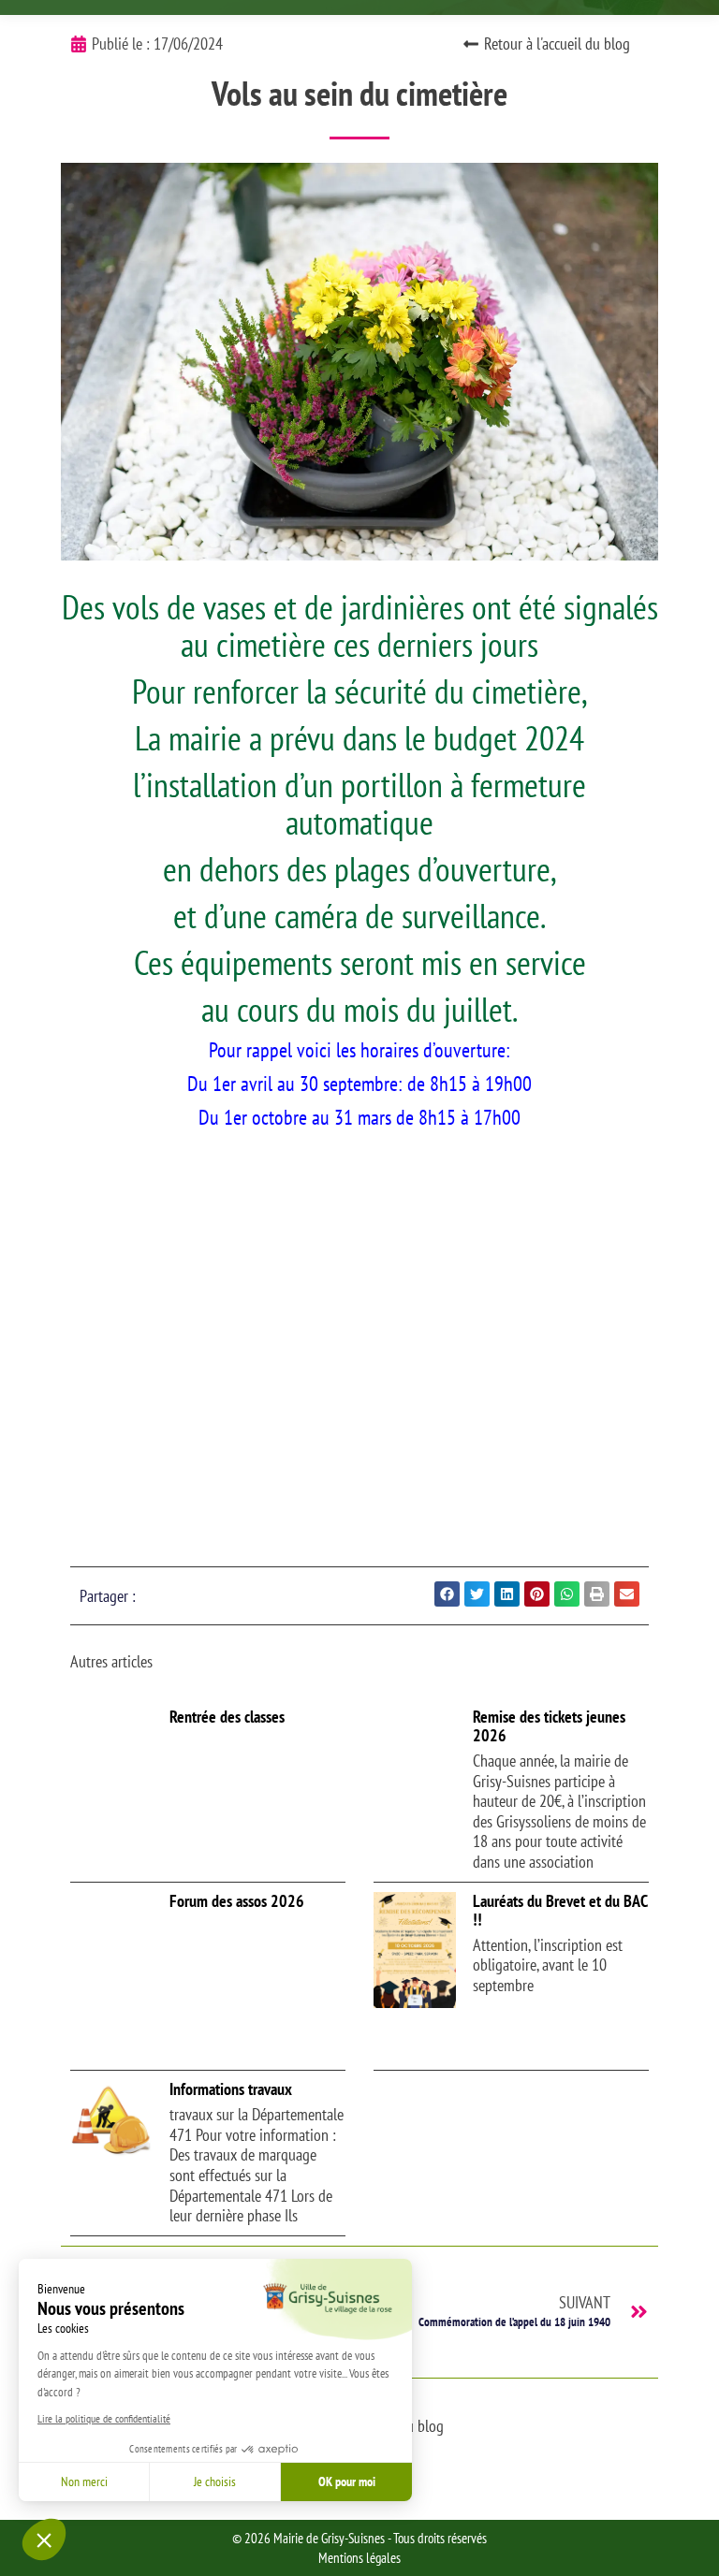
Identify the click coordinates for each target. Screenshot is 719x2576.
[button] (44, 2540)
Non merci (84, 2481)
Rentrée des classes (227, 1717)
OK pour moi (347, 2481)
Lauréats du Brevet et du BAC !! (560, 1910)
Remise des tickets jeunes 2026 (549, 1726)
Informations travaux (231, 2089)
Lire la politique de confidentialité (104, 2418)
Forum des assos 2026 (237, 1901)
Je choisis (215, 2481)
